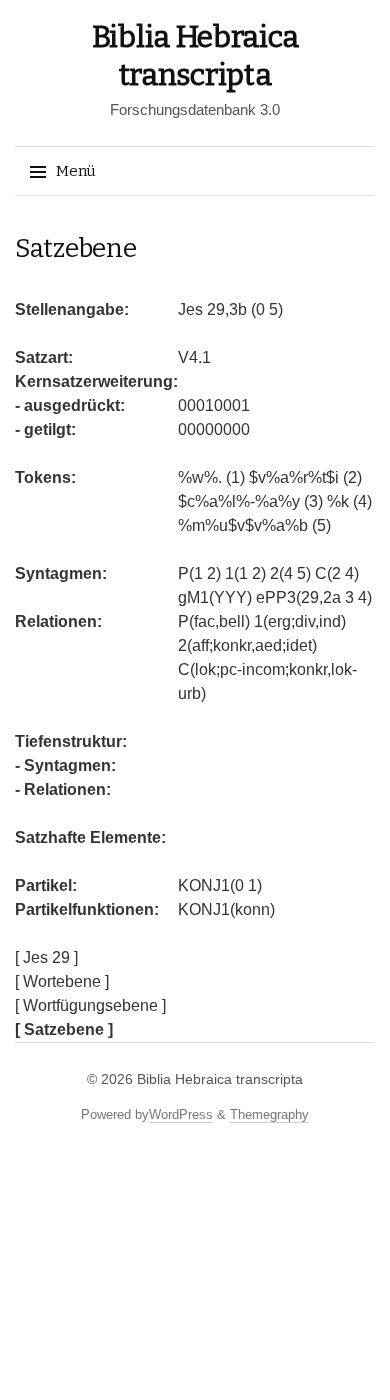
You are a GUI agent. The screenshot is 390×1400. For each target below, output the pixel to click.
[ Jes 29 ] (46, 957)
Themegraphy (269, 1114)
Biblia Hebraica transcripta (220, 1079)
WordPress (181, 1114)
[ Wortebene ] (62, 981)
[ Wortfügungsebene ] (90, 1005)
